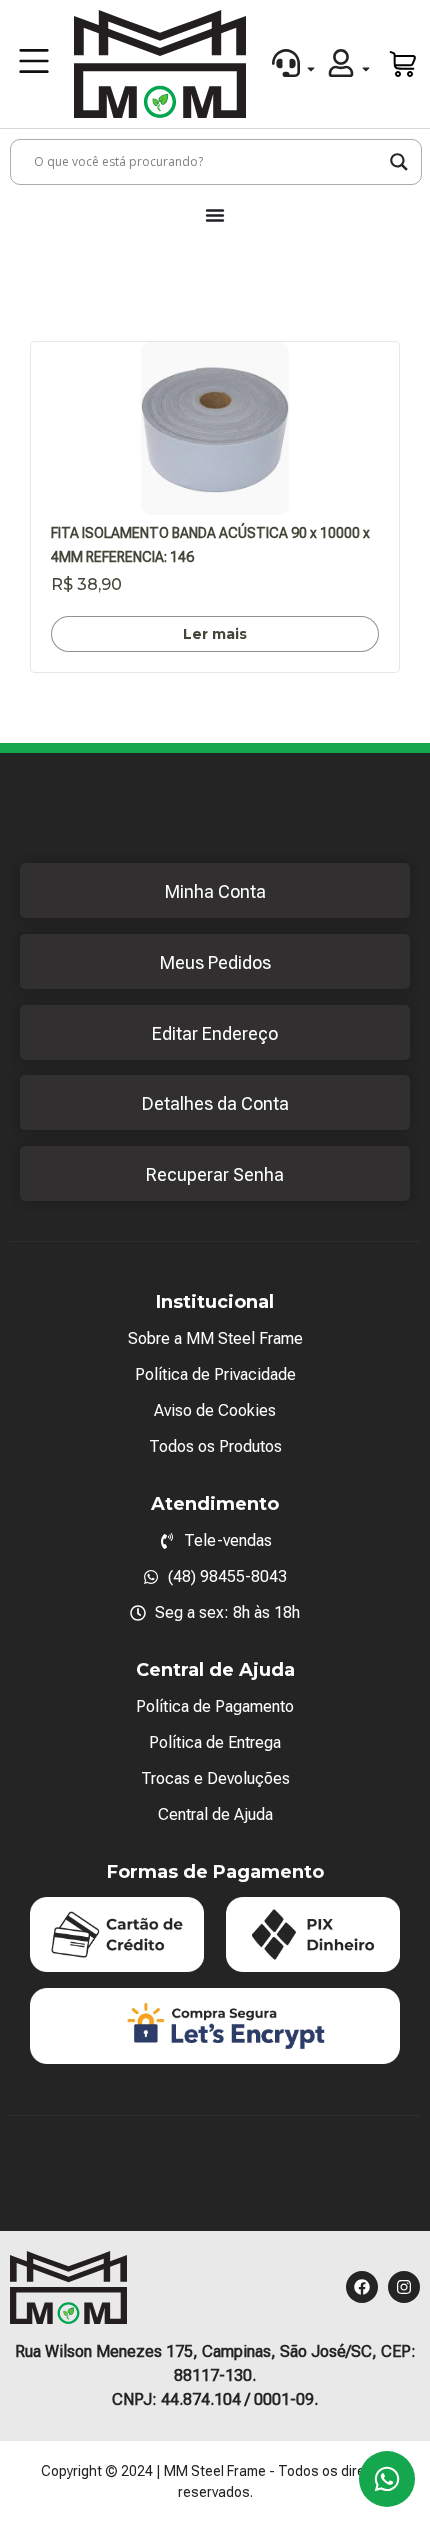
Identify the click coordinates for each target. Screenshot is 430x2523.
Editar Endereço (215, 1033)
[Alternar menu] (215, 215)
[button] (34, 63)
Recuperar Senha (215, 1174)
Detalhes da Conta (215, 1103)
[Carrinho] (404, 64)
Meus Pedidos (215, 962)
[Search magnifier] (399, 162)
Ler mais (215, 634)
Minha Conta (215, 891)
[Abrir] (311, 69)
